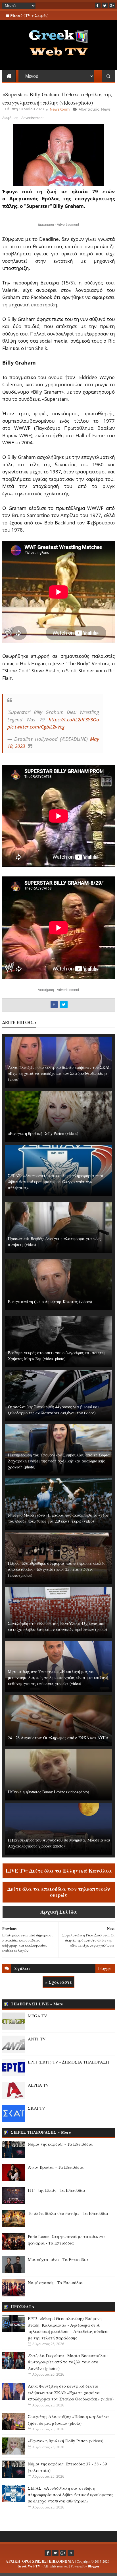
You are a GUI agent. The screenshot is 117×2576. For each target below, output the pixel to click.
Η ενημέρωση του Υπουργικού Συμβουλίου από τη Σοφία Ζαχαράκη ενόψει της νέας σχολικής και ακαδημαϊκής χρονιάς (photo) (59, 1461)
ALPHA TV (38, 2085)
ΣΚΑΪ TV (36, 2108)
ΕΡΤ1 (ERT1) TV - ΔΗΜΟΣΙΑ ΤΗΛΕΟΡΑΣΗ (68, 2062)
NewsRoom (60, 109)
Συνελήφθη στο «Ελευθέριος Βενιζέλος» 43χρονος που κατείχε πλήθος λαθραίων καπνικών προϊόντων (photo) (58, 1626)
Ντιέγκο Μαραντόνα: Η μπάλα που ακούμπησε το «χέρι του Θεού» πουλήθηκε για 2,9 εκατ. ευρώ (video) (58, 1518)
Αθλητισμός (89, 109)
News (106, 109)
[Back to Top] (71, 2553)
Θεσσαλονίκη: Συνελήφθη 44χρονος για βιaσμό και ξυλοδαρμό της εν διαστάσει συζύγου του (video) (54, 1410)
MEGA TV (37, 2016)
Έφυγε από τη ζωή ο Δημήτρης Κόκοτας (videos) (50, 1302)
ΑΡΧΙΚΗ (13, 2561)
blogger (105, 1968)
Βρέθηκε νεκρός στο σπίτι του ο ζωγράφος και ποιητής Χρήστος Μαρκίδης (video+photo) (57, 1356)
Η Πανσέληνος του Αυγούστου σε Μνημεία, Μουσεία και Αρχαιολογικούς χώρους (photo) (59, 1843)
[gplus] (112, 5)
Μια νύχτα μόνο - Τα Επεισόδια (58, 2259)
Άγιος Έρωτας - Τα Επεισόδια (56, 2167)
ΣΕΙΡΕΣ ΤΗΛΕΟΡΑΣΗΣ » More (41, 2132)
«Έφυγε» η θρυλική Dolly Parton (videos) (43, 1133)
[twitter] (105, 5)
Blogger (94, 2566)
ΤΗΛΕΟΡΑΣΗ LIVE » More (37, 2004)
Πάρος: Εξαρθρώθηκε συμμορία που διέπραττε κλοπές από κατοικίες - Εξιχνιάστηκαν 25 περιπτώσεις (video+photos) (57, 1569)
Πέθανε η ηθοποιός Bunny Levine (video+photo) (49, 1792)
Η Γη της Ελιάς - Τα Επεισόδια (57, 2190)
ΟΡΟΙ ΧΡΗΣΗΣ (34, 2561)
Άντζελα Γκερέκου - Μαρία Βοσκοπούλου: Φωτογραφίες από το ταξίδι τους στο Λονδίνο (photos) (68, 2362)
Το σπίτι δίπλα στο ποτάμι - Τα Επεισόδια (68, 2213)
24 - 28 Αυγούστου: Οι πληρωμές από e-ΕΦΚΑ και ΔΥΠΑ (58, 1738)
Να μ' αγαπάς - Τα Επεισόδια (55, 2282)
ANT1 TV (37, 2039)
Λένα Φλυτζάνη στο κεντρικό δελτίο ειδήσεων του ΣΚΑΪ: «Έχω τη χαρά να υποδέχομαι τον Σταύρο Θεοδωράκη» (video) (59, 1073)
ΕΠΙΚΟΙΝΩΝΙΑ (61, 2561)
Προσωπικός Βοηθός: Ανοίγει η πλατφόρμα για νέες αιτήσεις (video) (55, 1242)
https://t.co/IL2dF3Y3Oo (74, 720)
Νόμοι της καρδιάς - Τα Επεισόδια (60, 2144)
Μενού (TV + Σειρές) (29, 15)
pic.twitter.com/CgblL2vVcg (36, 727)
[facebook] (98, 5)
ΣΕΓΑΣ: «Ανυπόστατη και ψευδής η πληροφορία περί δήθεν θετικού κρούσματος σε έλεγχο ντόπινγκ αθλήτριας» (56, 1182)
